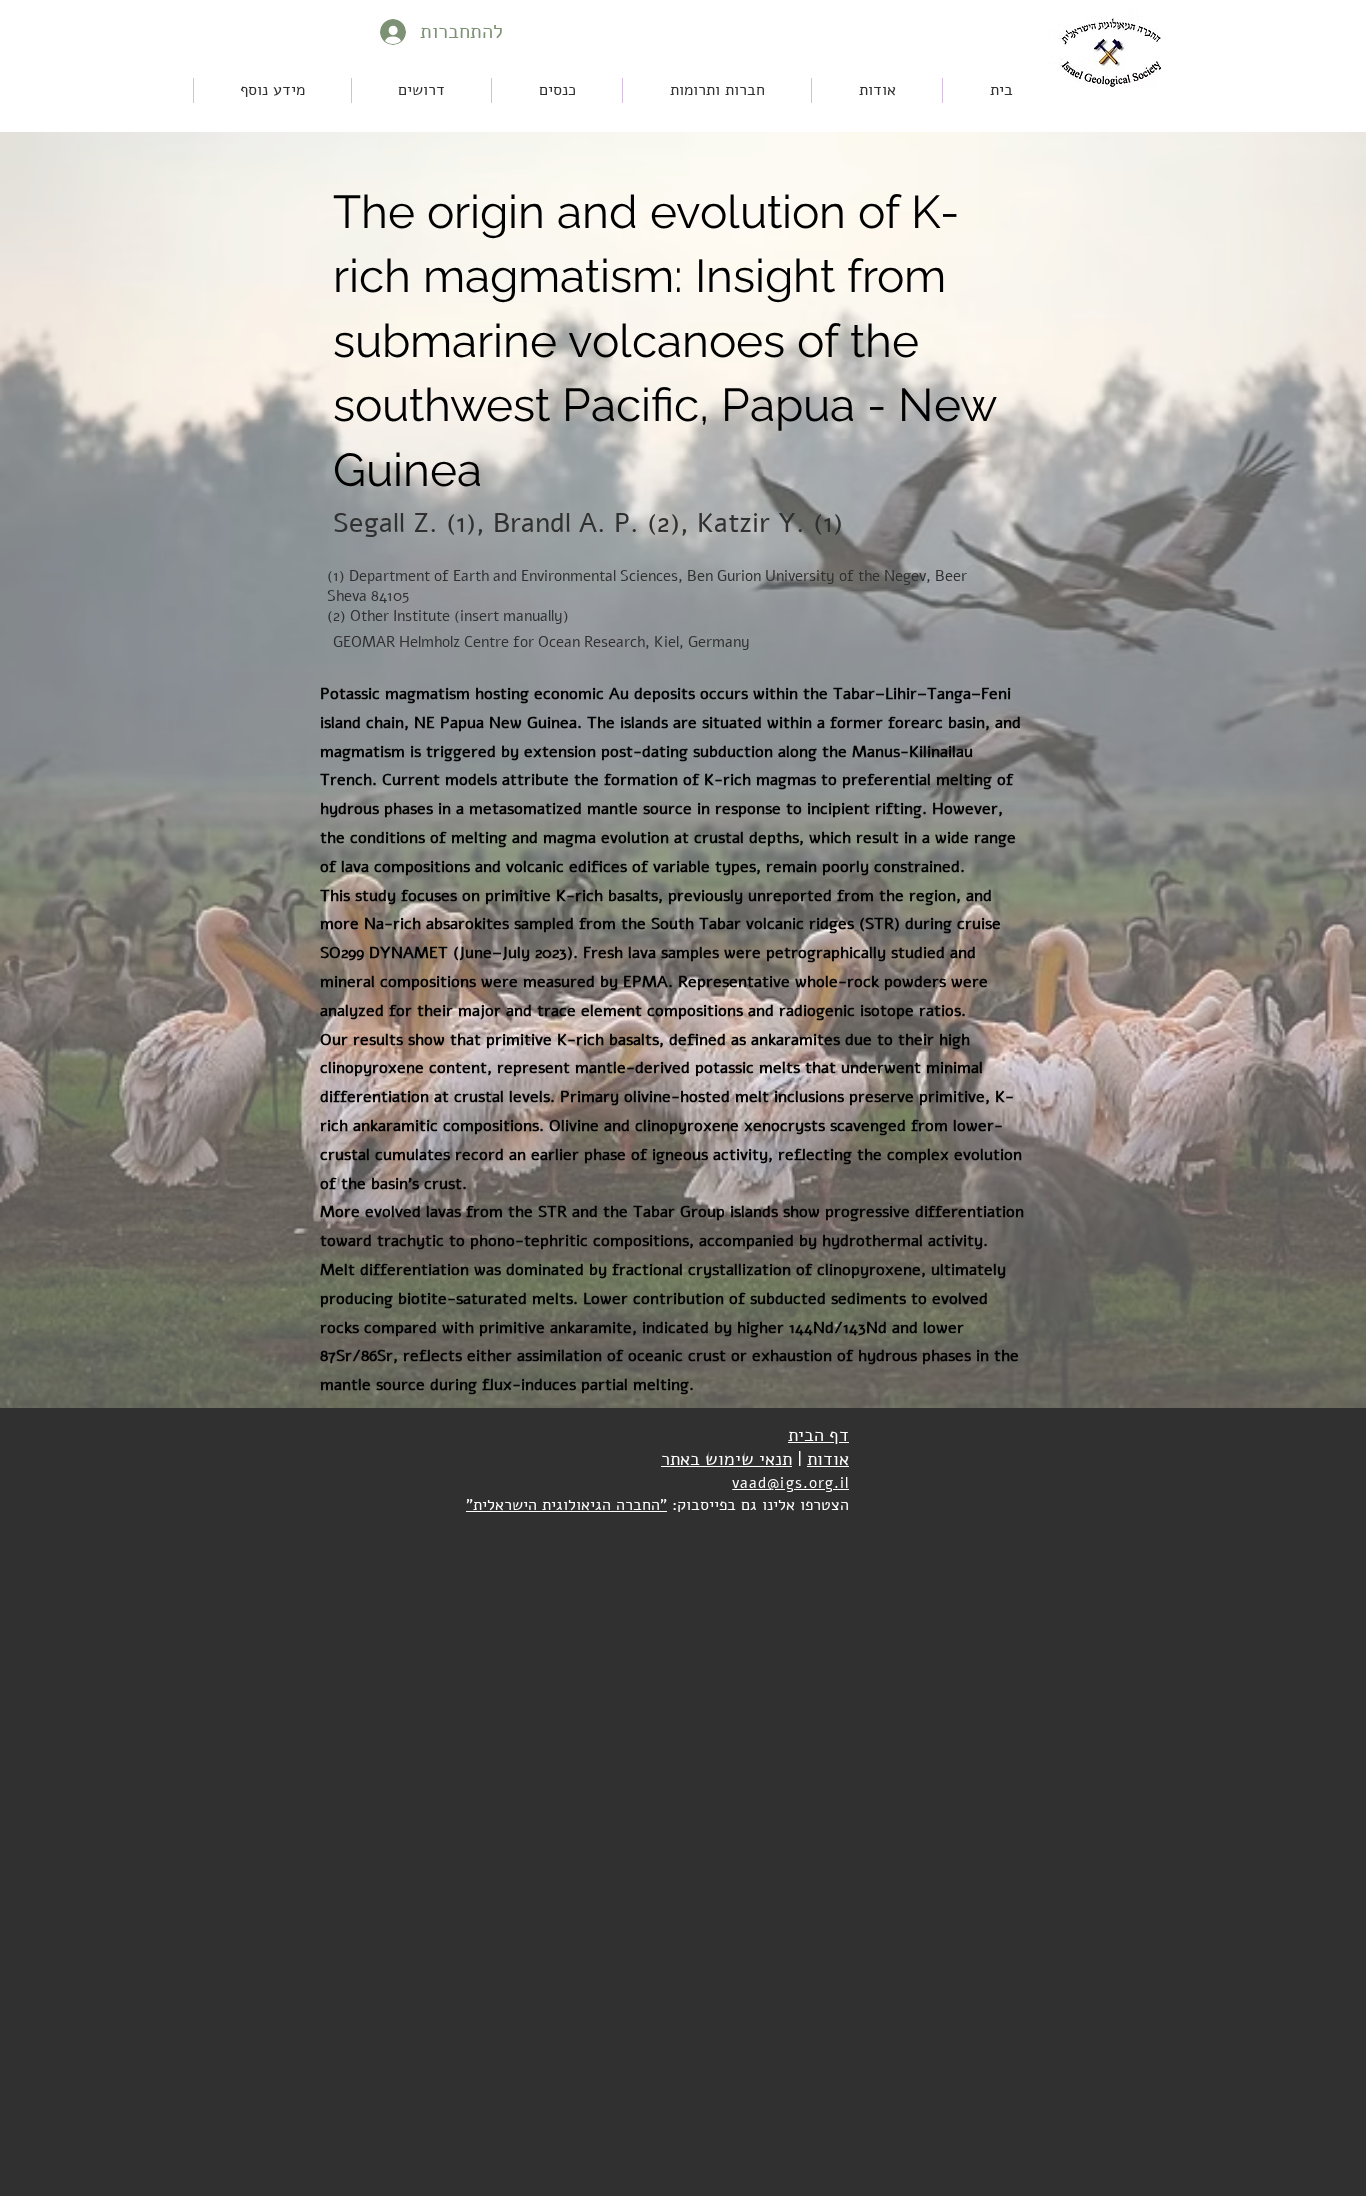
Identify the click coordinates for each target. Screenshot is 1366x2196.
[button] (557, 90)
